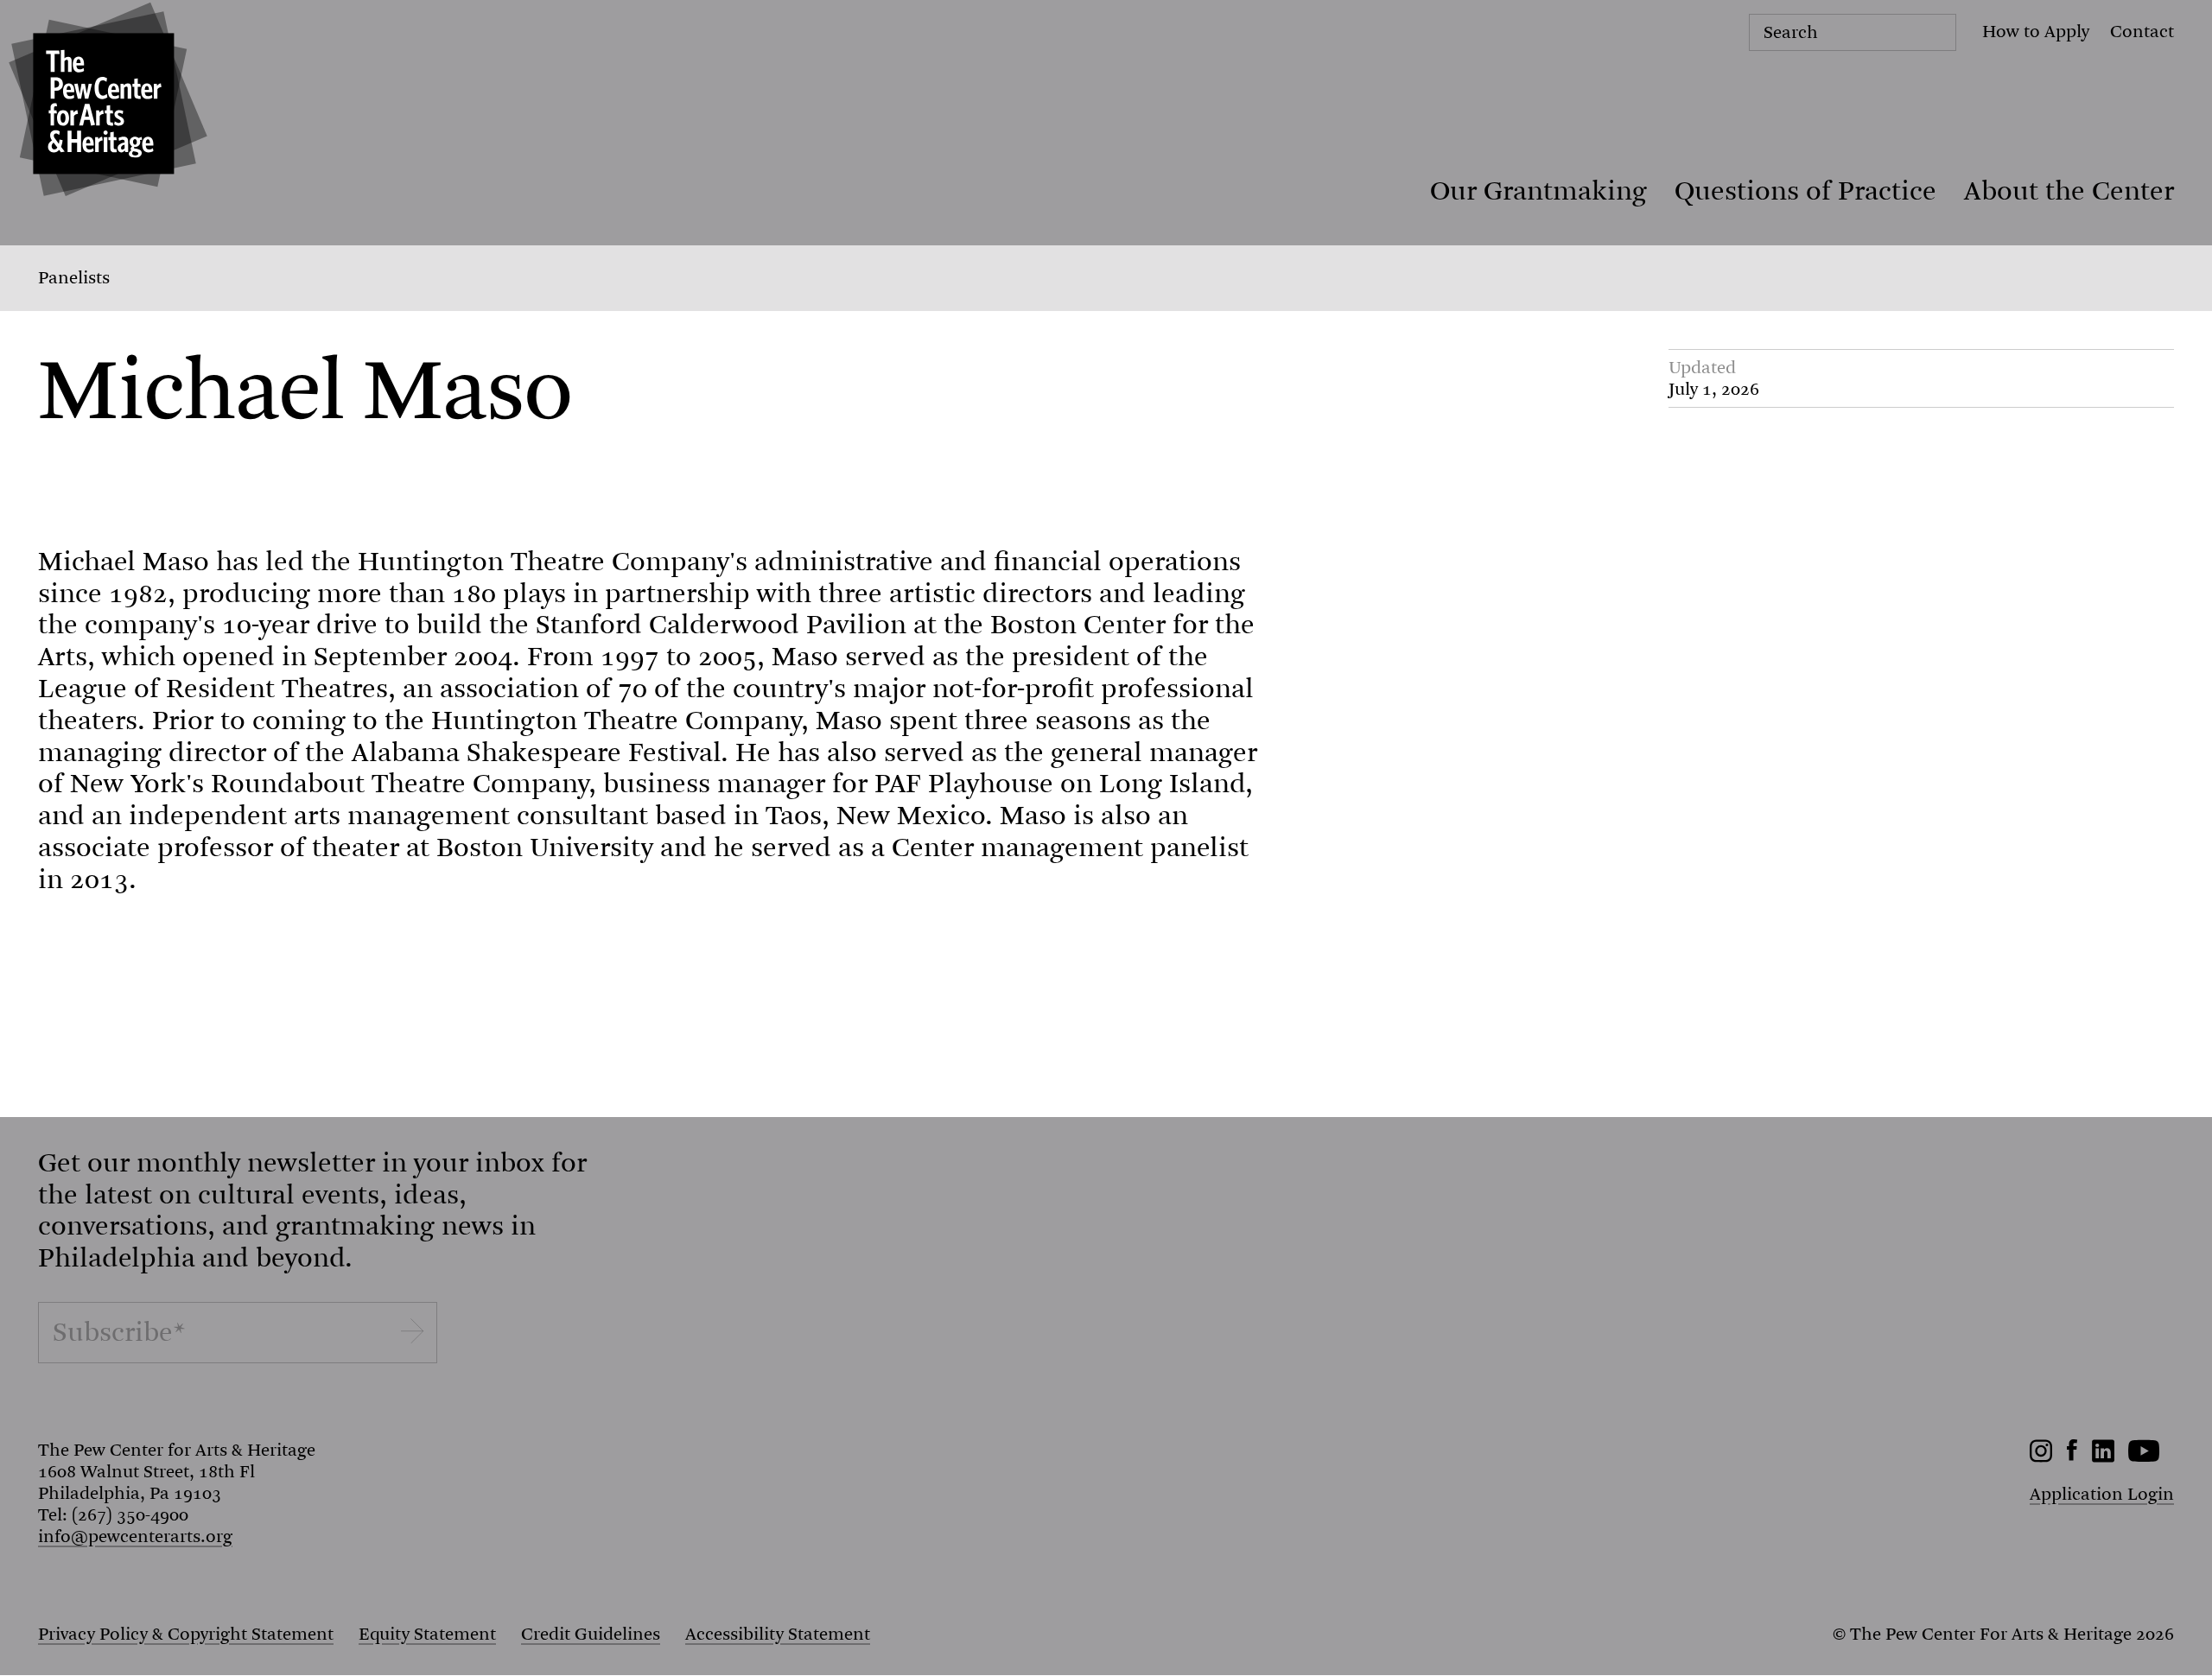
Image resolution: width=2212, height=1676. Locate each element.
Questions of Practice (1805, 191)
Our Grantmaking (1538, 191)
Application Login (2102, 1494)
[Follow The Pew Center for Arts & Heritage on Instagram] (2041, 1457)
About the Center (2069, 191)
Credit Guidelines (591, 1634)
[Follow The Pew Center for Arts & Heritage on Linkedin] (2103, 1457)
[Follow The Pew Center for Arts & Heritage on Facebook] (2072, 1455)
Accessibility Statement (778, 1634)
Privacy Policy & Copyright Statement (186, 1634)
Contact (2142, 32)
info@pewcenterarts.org (135, 1536)
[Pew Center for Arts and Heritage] (104, 104)
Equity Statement (427, 1634)
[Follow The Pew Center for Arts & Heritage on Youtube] (2144, 1457)
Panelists (74, 278)
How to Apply (2036, 32)
